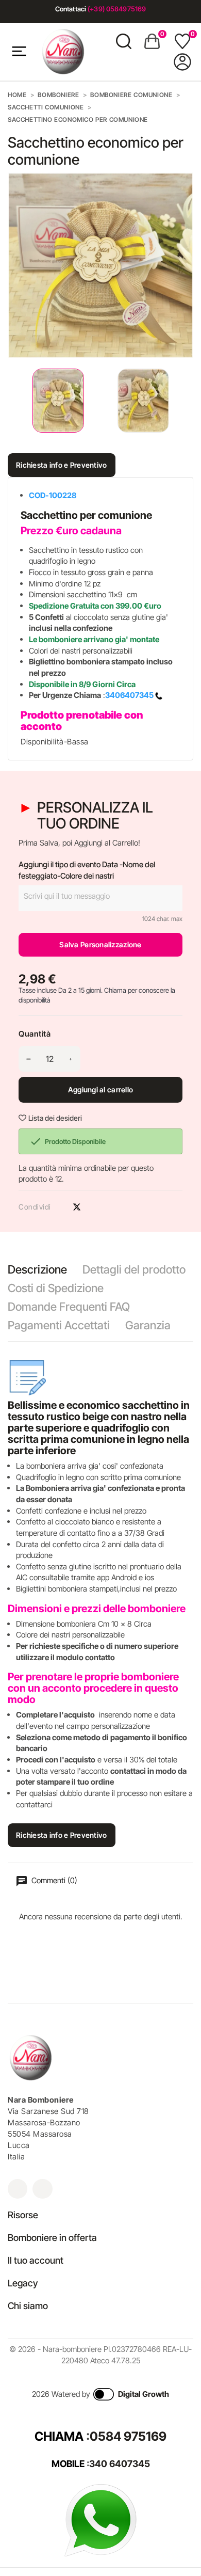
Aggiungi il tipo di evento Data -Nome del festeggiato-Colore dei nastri (87, 870)
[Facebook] (42, 2189)
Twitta (77, 1207)
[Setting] (182, 62)
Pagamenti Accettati (59, 1325)
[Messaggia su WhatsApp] (100, 2519)
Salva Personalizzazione (100, 944)
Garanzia (148, 1325)
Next (186, 401)
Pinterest (95, 1207)
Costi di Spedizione (56, 1288)
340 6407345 (120, 2464)
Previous (10, 401)
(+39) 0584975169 (117, 9)
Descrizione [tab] (37, 1269)
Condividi (59, 1207)
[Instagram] (18, 2189)
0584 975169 (128, 2436)
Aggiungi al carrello (101, 1090)
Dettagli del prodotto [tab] (134, 1269)
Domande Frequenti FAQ (69, 1307)
